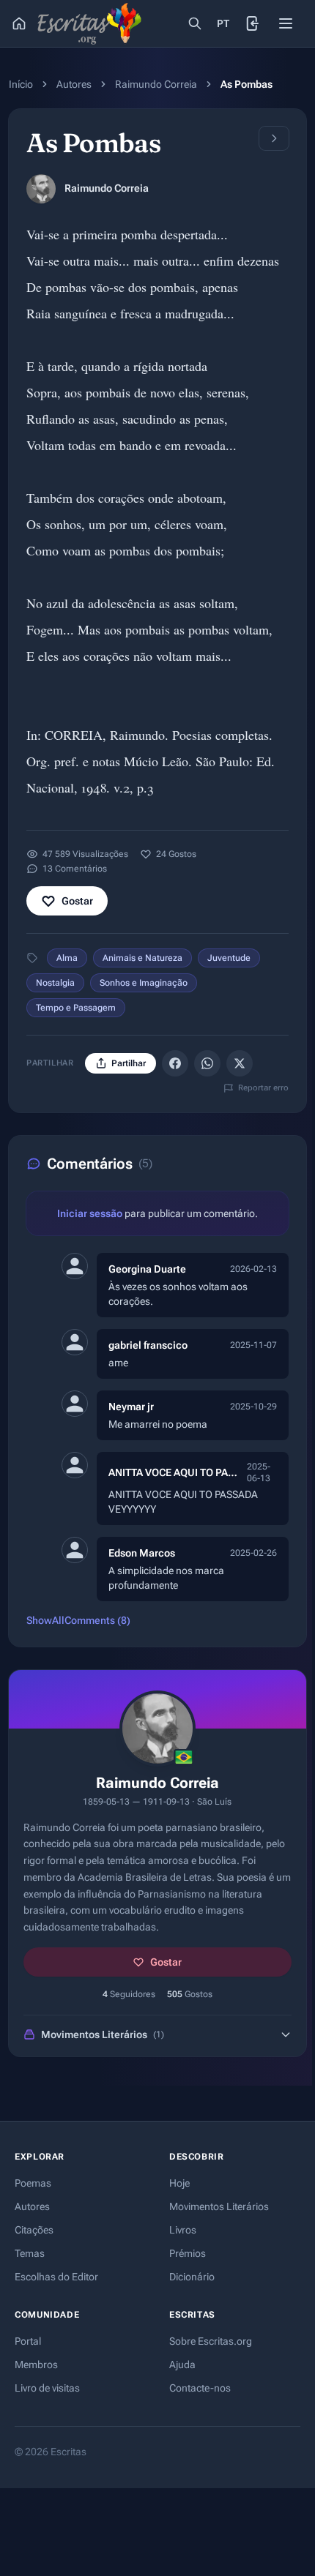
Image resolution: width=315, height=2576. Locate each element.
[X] (240, 1063)
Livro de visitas (47, 2388)
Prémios (188, 2253)
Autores (74, 84)
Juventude (229, 958)
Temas (30, 2253)
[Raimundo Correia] (41, 189)
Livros (183, 2230)
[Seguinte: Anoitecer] (274, 138)
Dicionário (192, 2277)
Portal (28, 2341)
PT (223, 23)
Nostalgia (55, 983)
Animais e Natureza (142, 958)
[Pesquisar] (195, 23)
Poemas (33, 2183)
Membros (36, 2365)
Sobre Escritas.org (211, 2341)
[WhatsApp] (207, 1063)
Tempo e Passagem (76, 1008)
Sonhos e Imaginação (144, 983)
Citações (34, 2230)
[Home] (19, 23)
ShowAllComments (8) (78, 1620)
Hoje (179, 2183)
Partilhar (129, 1063)
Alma (67, 958)
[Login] (253, 23)
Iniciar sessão (90, 1213)
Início (21, 84)
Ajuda (182, 2365)
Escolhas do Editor (56, 2277)
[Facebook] (175, 1063)
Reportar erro (263, 1088)
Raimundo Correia (156, 84)
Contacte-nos (200, 2388)
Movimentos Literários (219, 2206)
